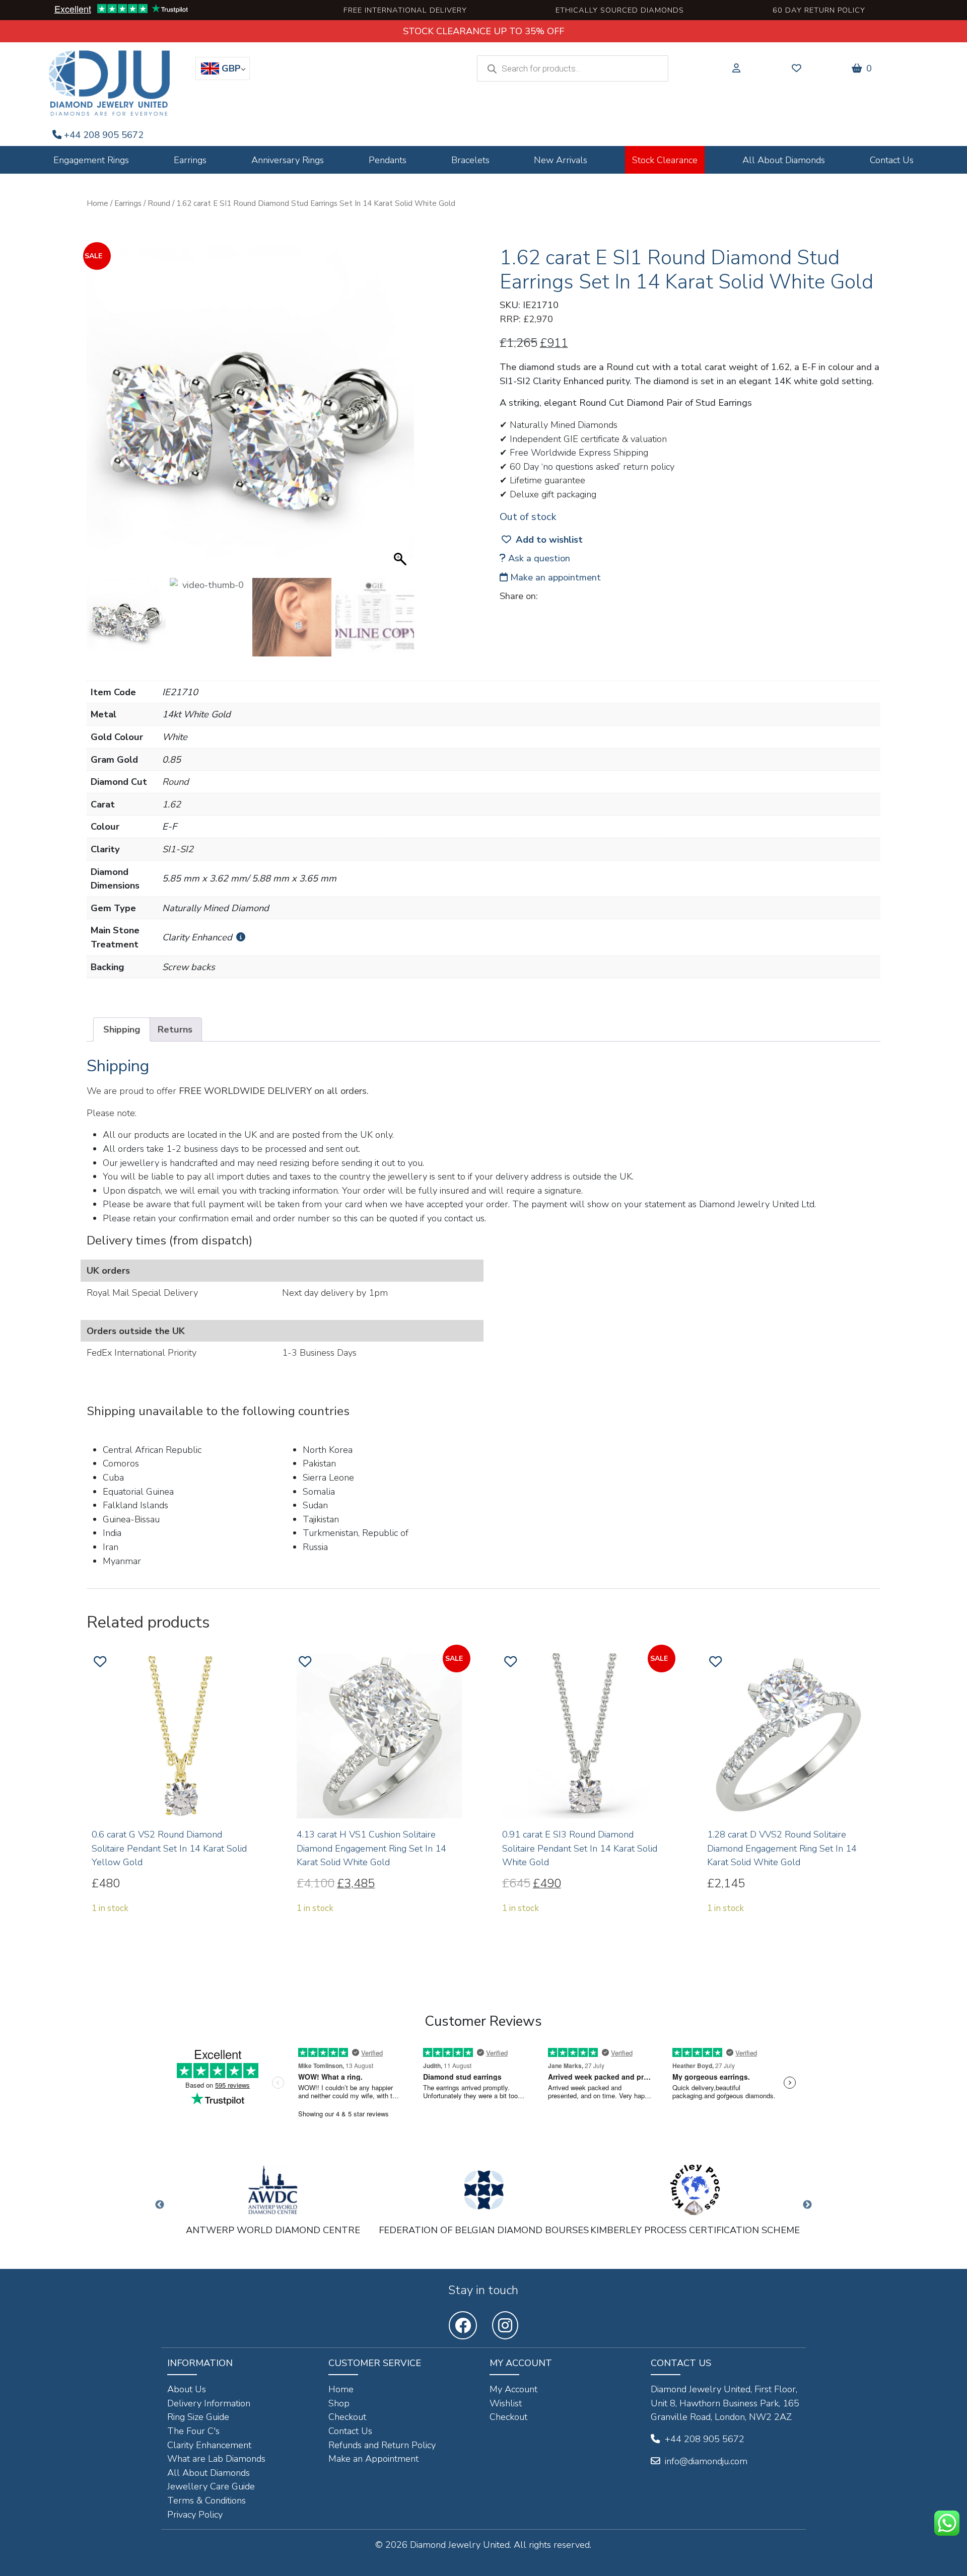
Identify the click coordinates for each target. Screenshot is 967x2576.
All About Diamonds (784, 160)
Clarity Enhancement (209, 2445)
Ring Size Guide (198, 2417)
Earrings (190, 160)
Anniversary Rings (288, 160)
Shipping (122, 1029)
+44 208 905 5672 (104, 135)
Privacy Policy (195, 2514)
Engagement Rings (91, 160)
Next (807, 2205)
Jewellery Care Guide (211, 2486)
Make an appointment (554, 577)
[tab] (122, 1029)
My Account (513, 2389)
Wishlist (506, 2403)
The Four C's (193, 2431)
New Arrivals (561, 160)
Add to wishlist (549, 539)
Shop (339, 2403)
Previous (160, 2205)
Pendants (388, 160)
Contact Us (892, 160)
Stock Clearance (665, 160)
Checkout (347, 2417)
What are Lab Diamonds (216, 2458)
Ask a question (538, 558)
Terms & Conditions (206, 2500)
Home (97, 203)
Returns (175, 1029)
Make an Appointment (373, 2458)
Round (159, 203)
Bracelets (470, 160)
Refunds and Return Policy (382, 2445)
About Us (187, 2389)
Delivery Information (209, 2403)
